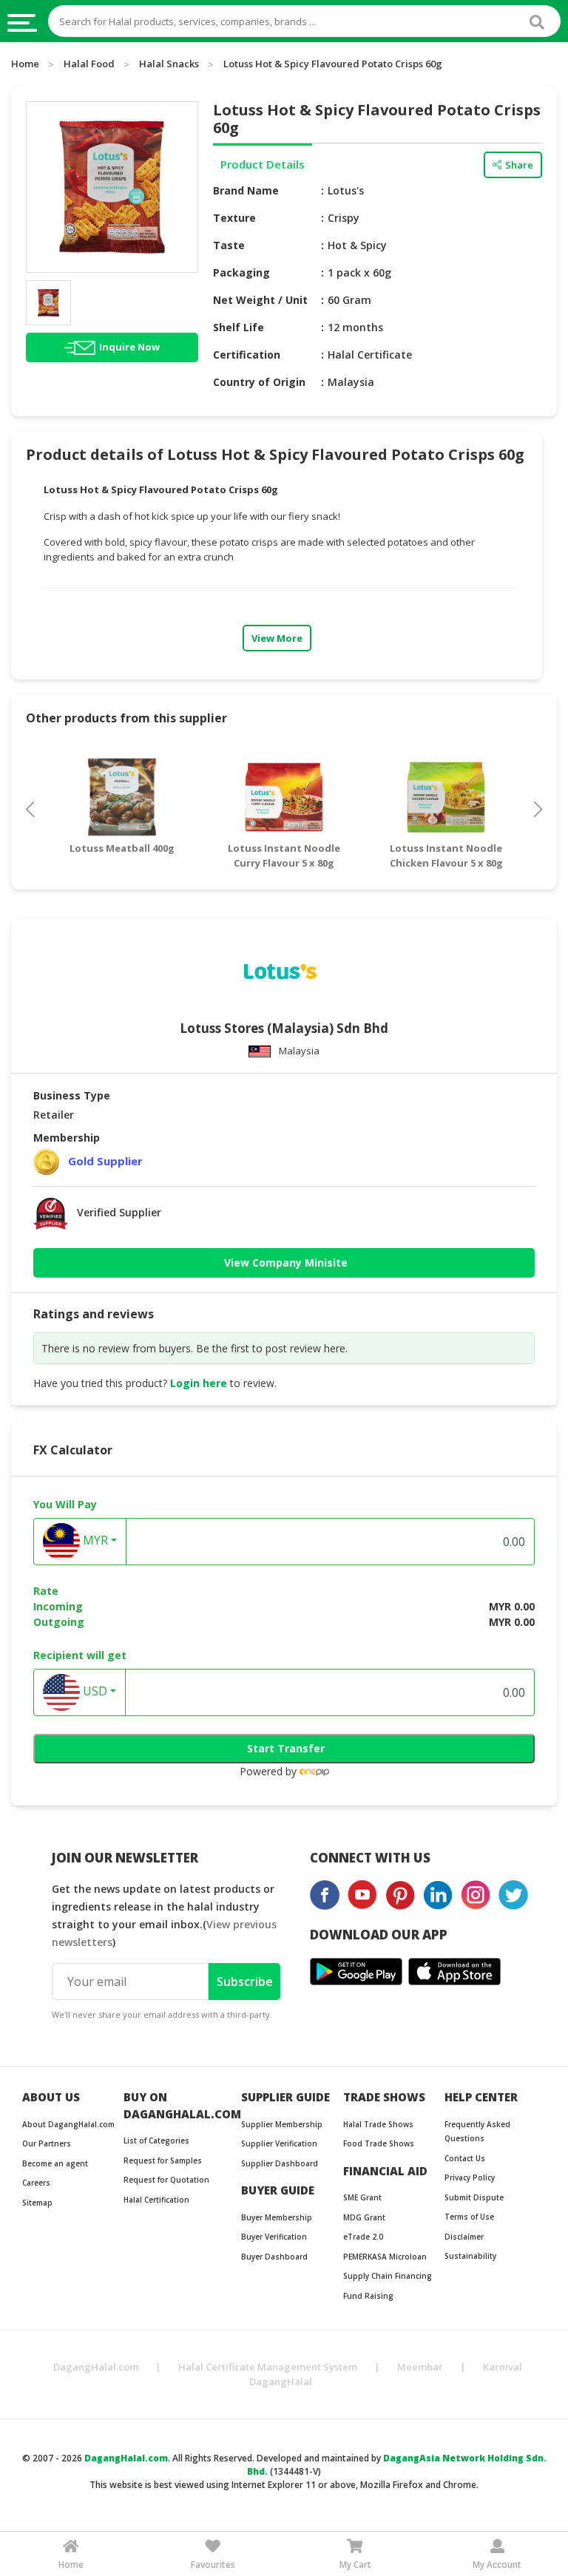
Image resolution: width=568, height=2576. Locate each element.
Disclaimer (464, 2237)
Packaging (241, 272)
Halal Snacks (169, 64)
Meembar (420, 2367)
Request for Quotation (166, 2180)
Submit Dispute (474, 2197)
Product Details (263, 164)
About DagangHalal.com (68, 2124)
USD (94, 1691)
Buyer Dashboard (274, 2257)
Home (25, 64)
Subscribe (245, 1982)
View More (277, 638)
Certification (247, 355)
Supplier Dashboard (280, 2163)
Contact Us (465, 2158)
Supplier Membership (282, 2124)
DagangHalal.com (96, 2367)
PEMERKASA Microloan (385, 2257)
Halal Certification (156, 2200)
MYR (94, 1540)
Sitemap (37, 2203)
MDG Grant (364, 2217)
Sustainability (470, 2256)
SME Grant (362, 2197)
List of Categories (156, 2141)
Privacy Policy (470, 2177)
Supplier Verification (279, 2143)
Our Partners (47, 2143)
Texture (234, 218)
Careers (36, 2183)
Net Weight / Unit (260, 300)
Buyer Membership (277, 2217)
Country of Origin (259, 382)
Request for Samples (163, 2160)
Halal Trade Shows (378, 2124)
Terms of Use (469, 2217)
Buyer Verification (274, 2237)
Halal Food (89, 64)
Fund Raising (368, 2296)
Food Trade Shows (379, 2143)
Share (519, 165)
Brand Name (246, 190)
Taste (229, 245)
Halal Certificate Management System (268, 2367)
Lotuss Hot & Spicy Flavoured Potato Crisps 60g (333, 64)
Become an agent (55, 2163)
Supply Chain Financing (388, 2276)
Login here (199, 1383)
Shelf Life (239, 327)
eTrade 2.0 (363, 2237)
